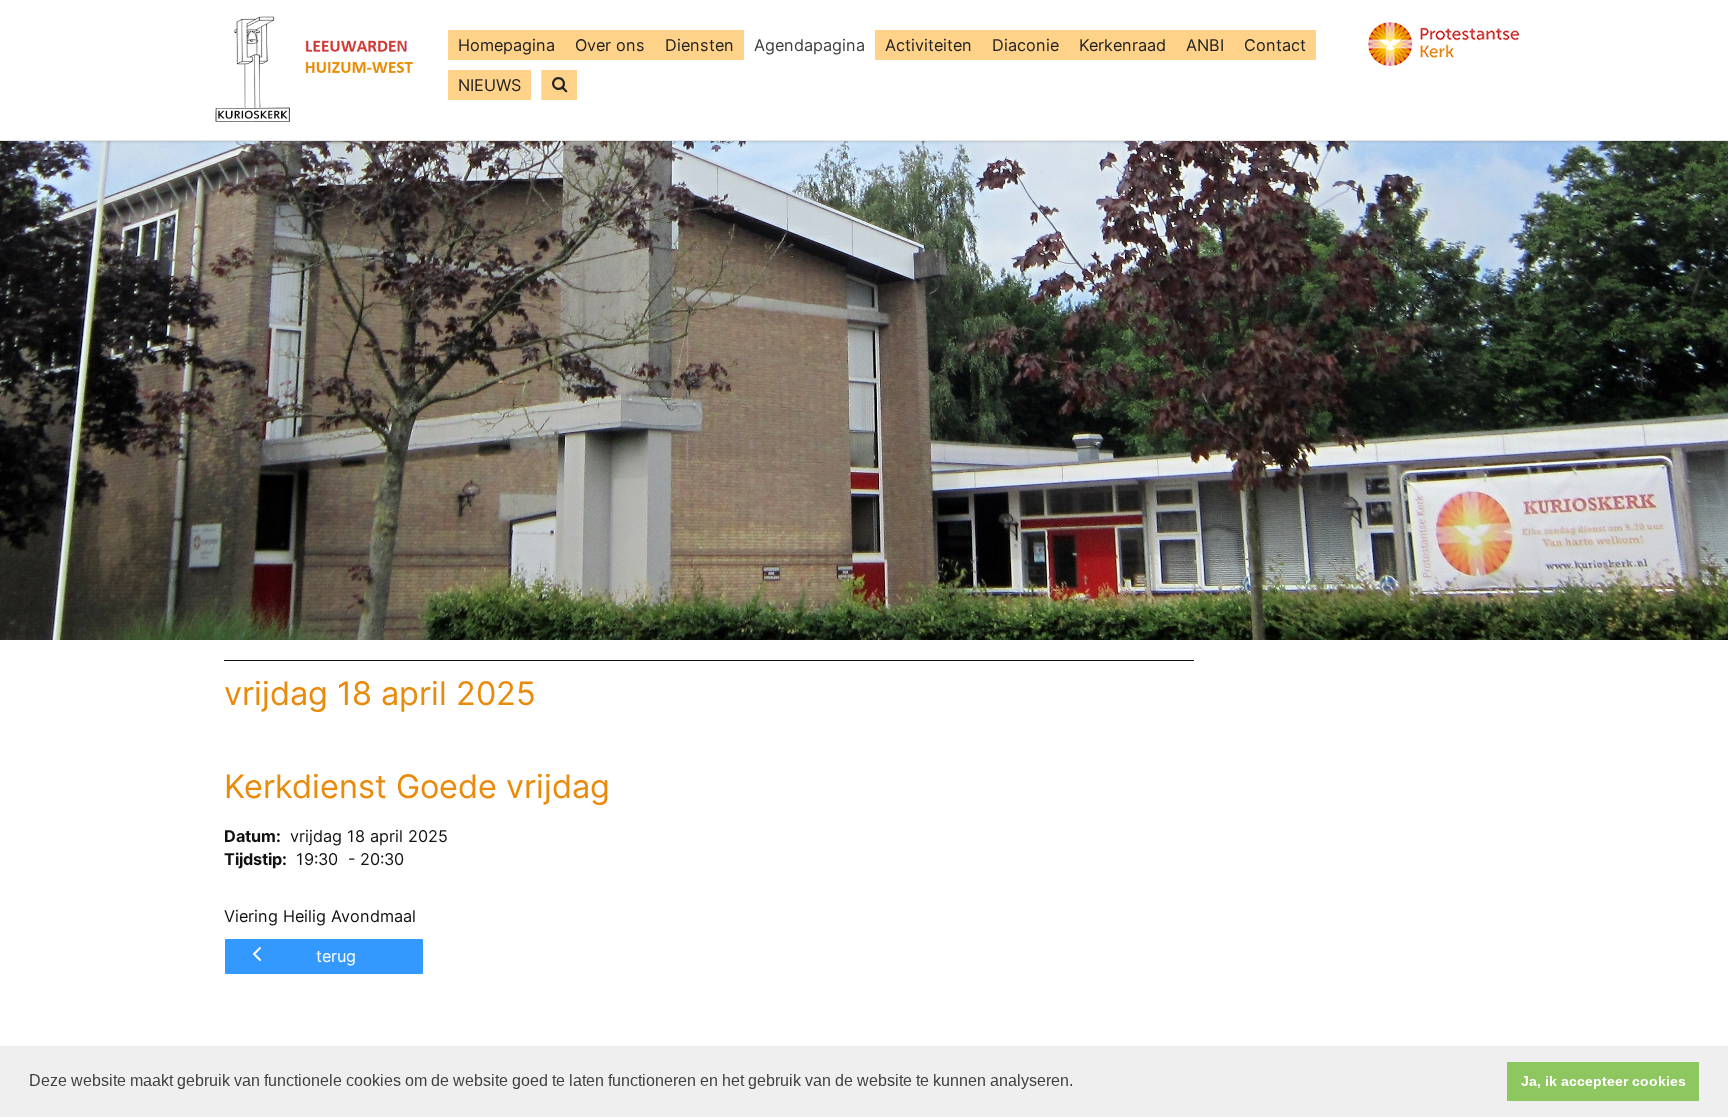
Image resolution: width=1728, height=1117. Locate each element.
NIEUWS (489, 85)
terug (336, 956)
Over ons (610, 45)
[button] (1080, 1083)
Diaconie (1025, 45)
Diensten (699, 45)
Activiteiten (928, 45)
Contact (1275, 45)
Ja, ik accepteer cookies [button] (1603, 1081)
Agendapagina (809, 45)
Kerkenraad (1122, 45)
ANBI (1205, 45)
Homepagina (506, 45)
